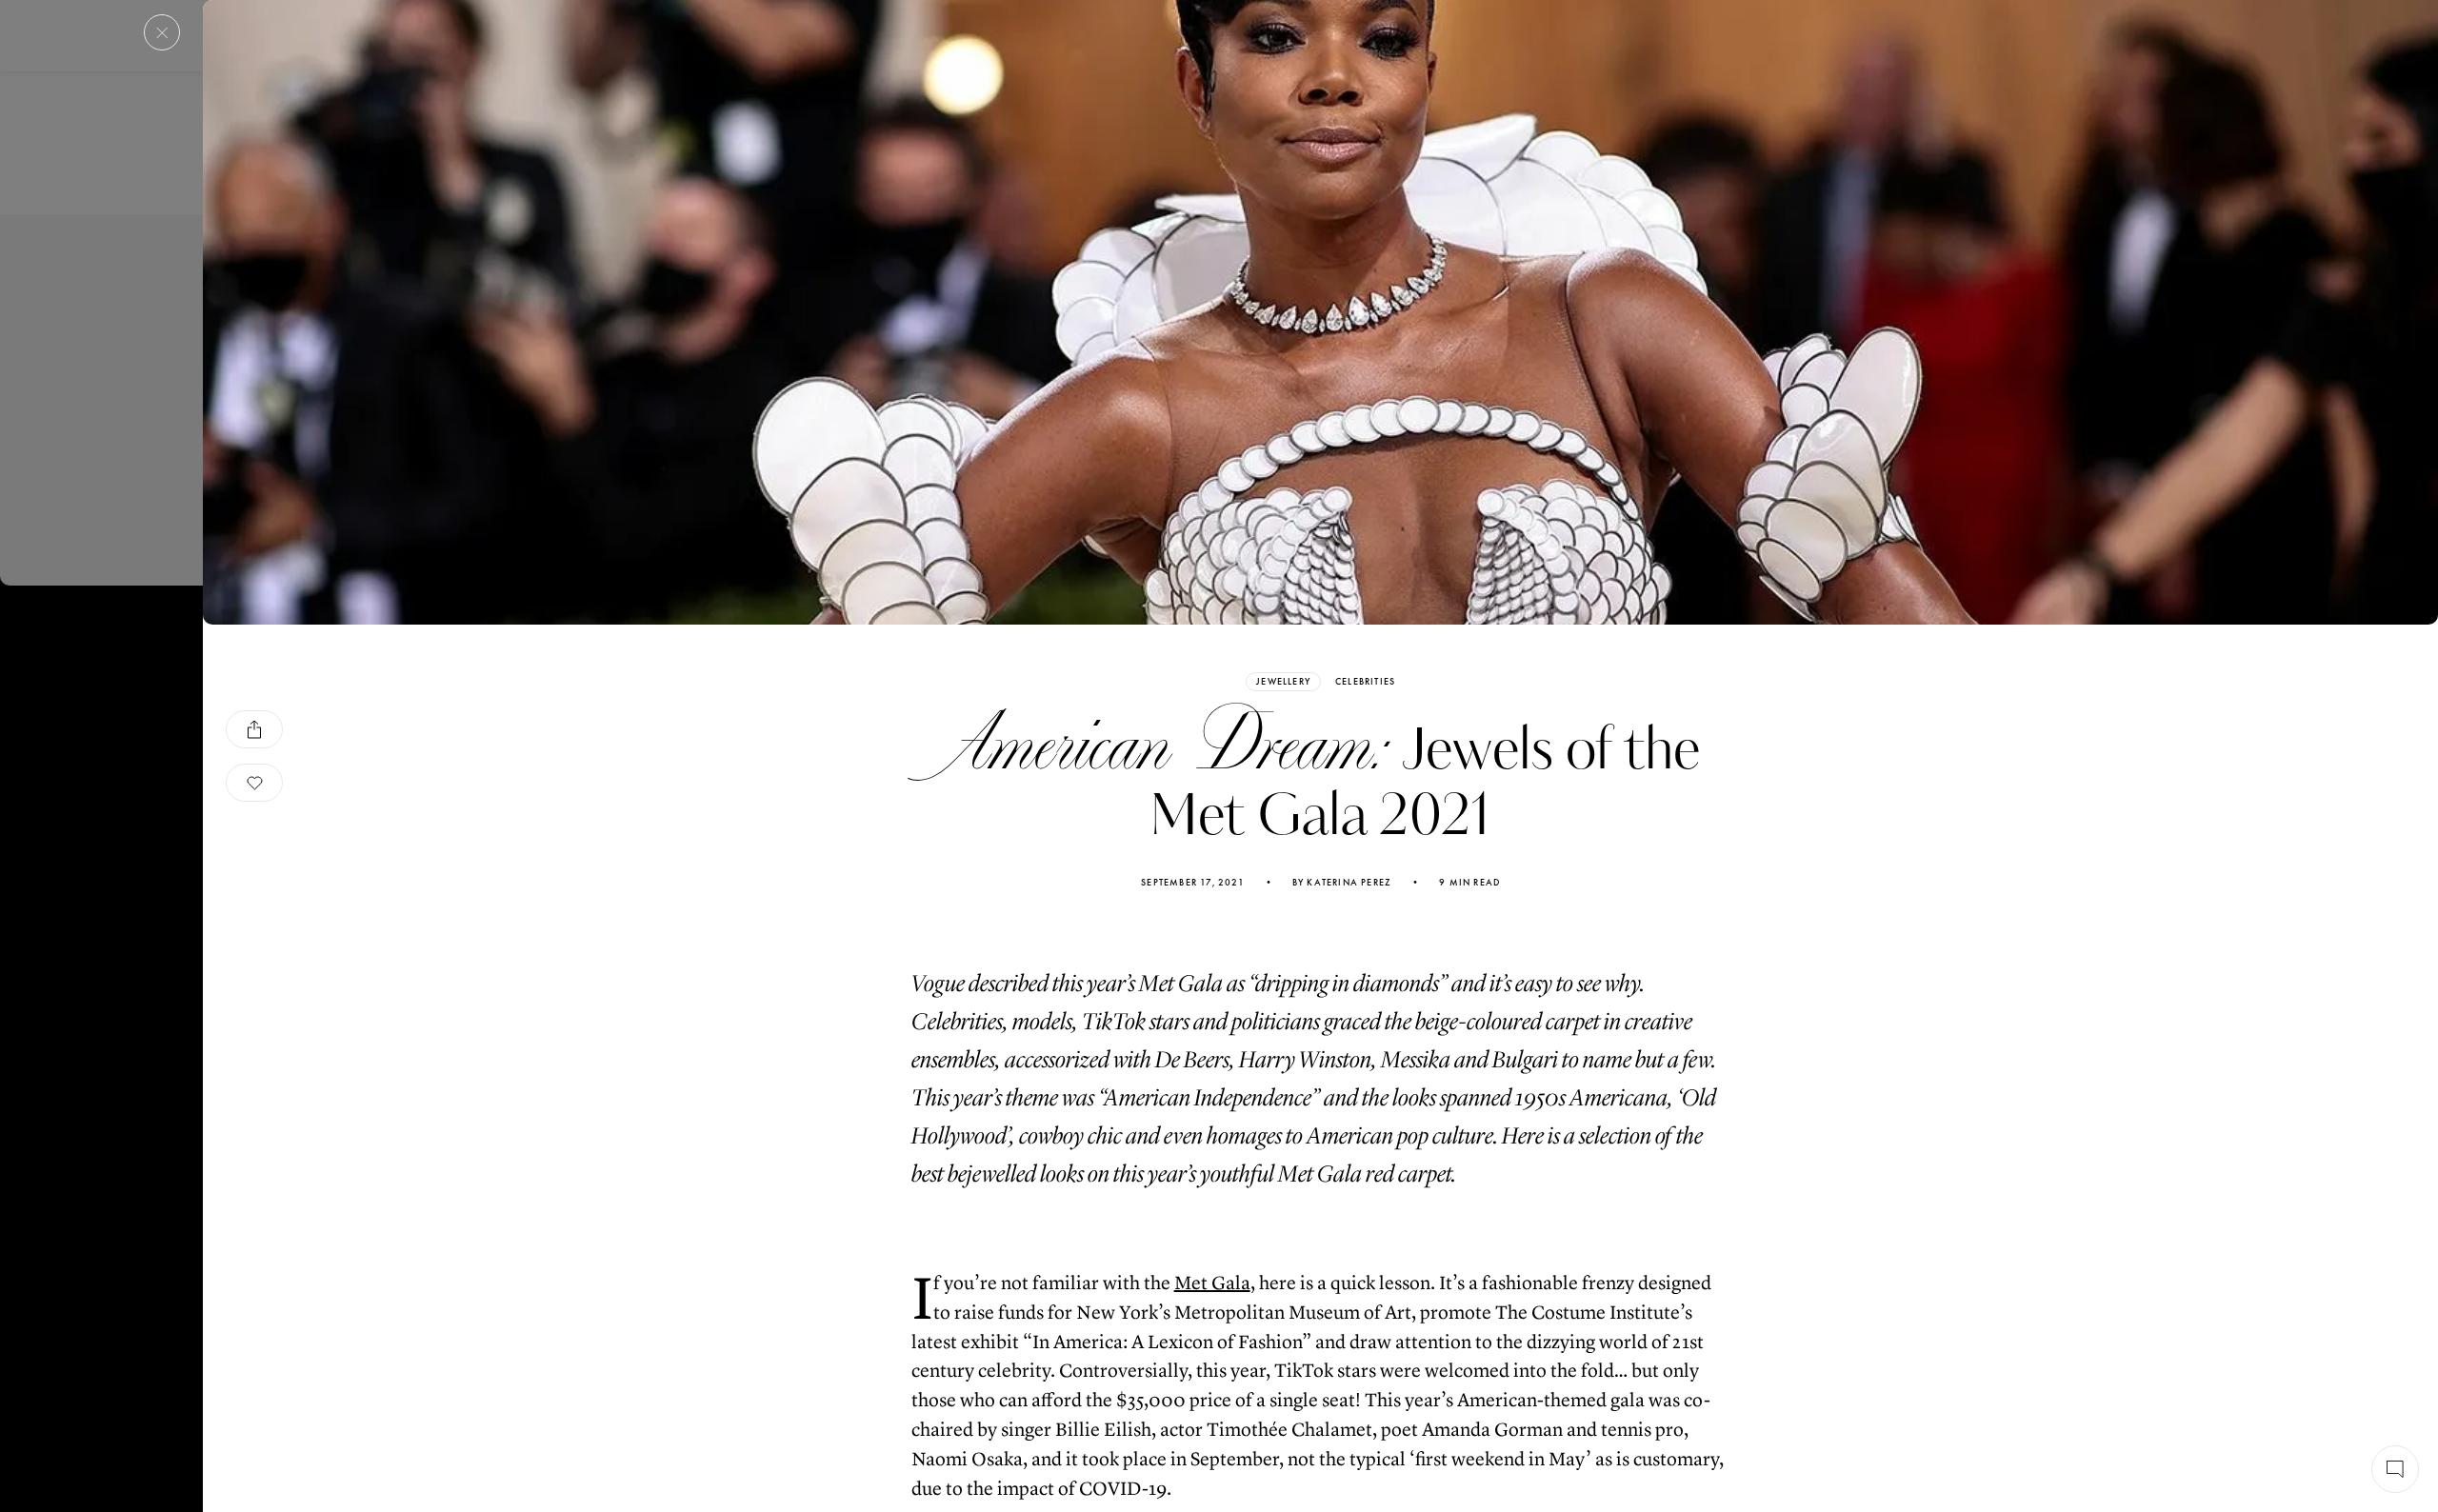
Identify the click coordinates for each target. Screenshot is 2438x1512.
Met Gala (1212, 1283)
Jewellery (1283, 681)
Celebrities (1365, 682)
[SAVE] (254, 783)
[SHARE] (254, 729)
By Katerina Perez (1342, 883)
